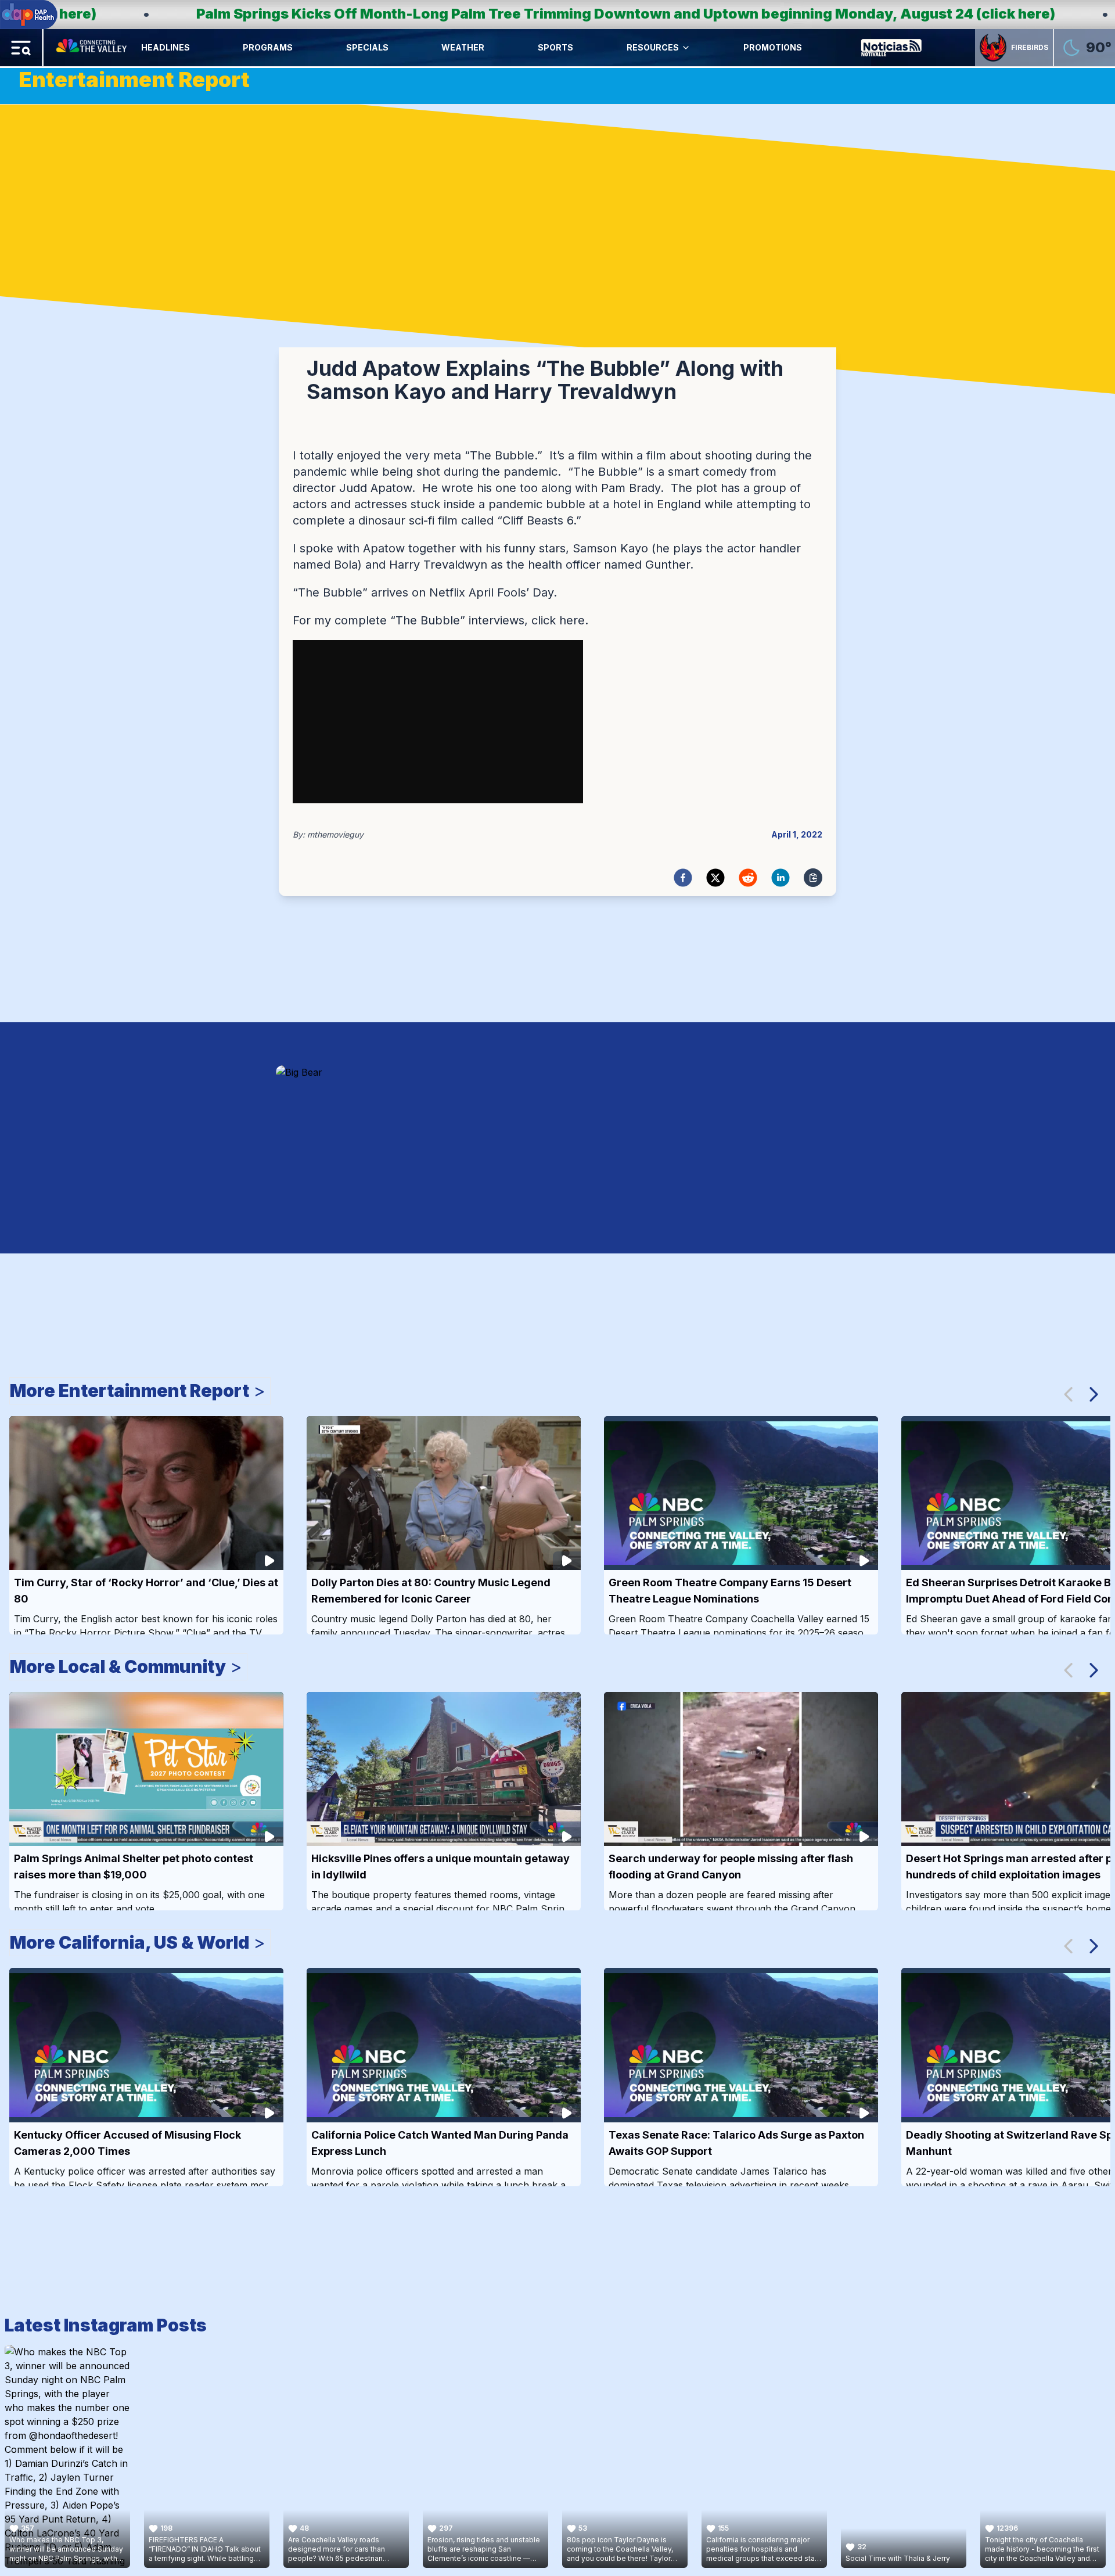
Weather (463, 47)
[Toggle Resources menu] (686, 48)
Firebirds (1030, 47)
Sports (555, 47)
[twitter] (715, 878)
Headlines (166, 47)
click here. (560, 620)
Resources (653, 47)
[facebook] (683, 878)
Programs (268, 47)
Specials (367, 47)
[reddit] (748, 878)
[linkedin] (780, 878)
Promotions (773, 47)
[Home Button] (92, 48)
